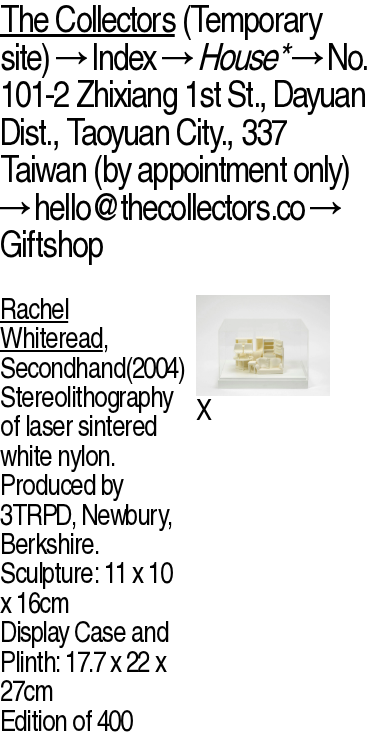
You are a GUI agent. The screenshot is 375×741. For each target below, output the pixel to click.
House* (241, 56)
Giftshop (51, 243)
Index (123, 56)
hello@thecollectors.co (169, 206)
